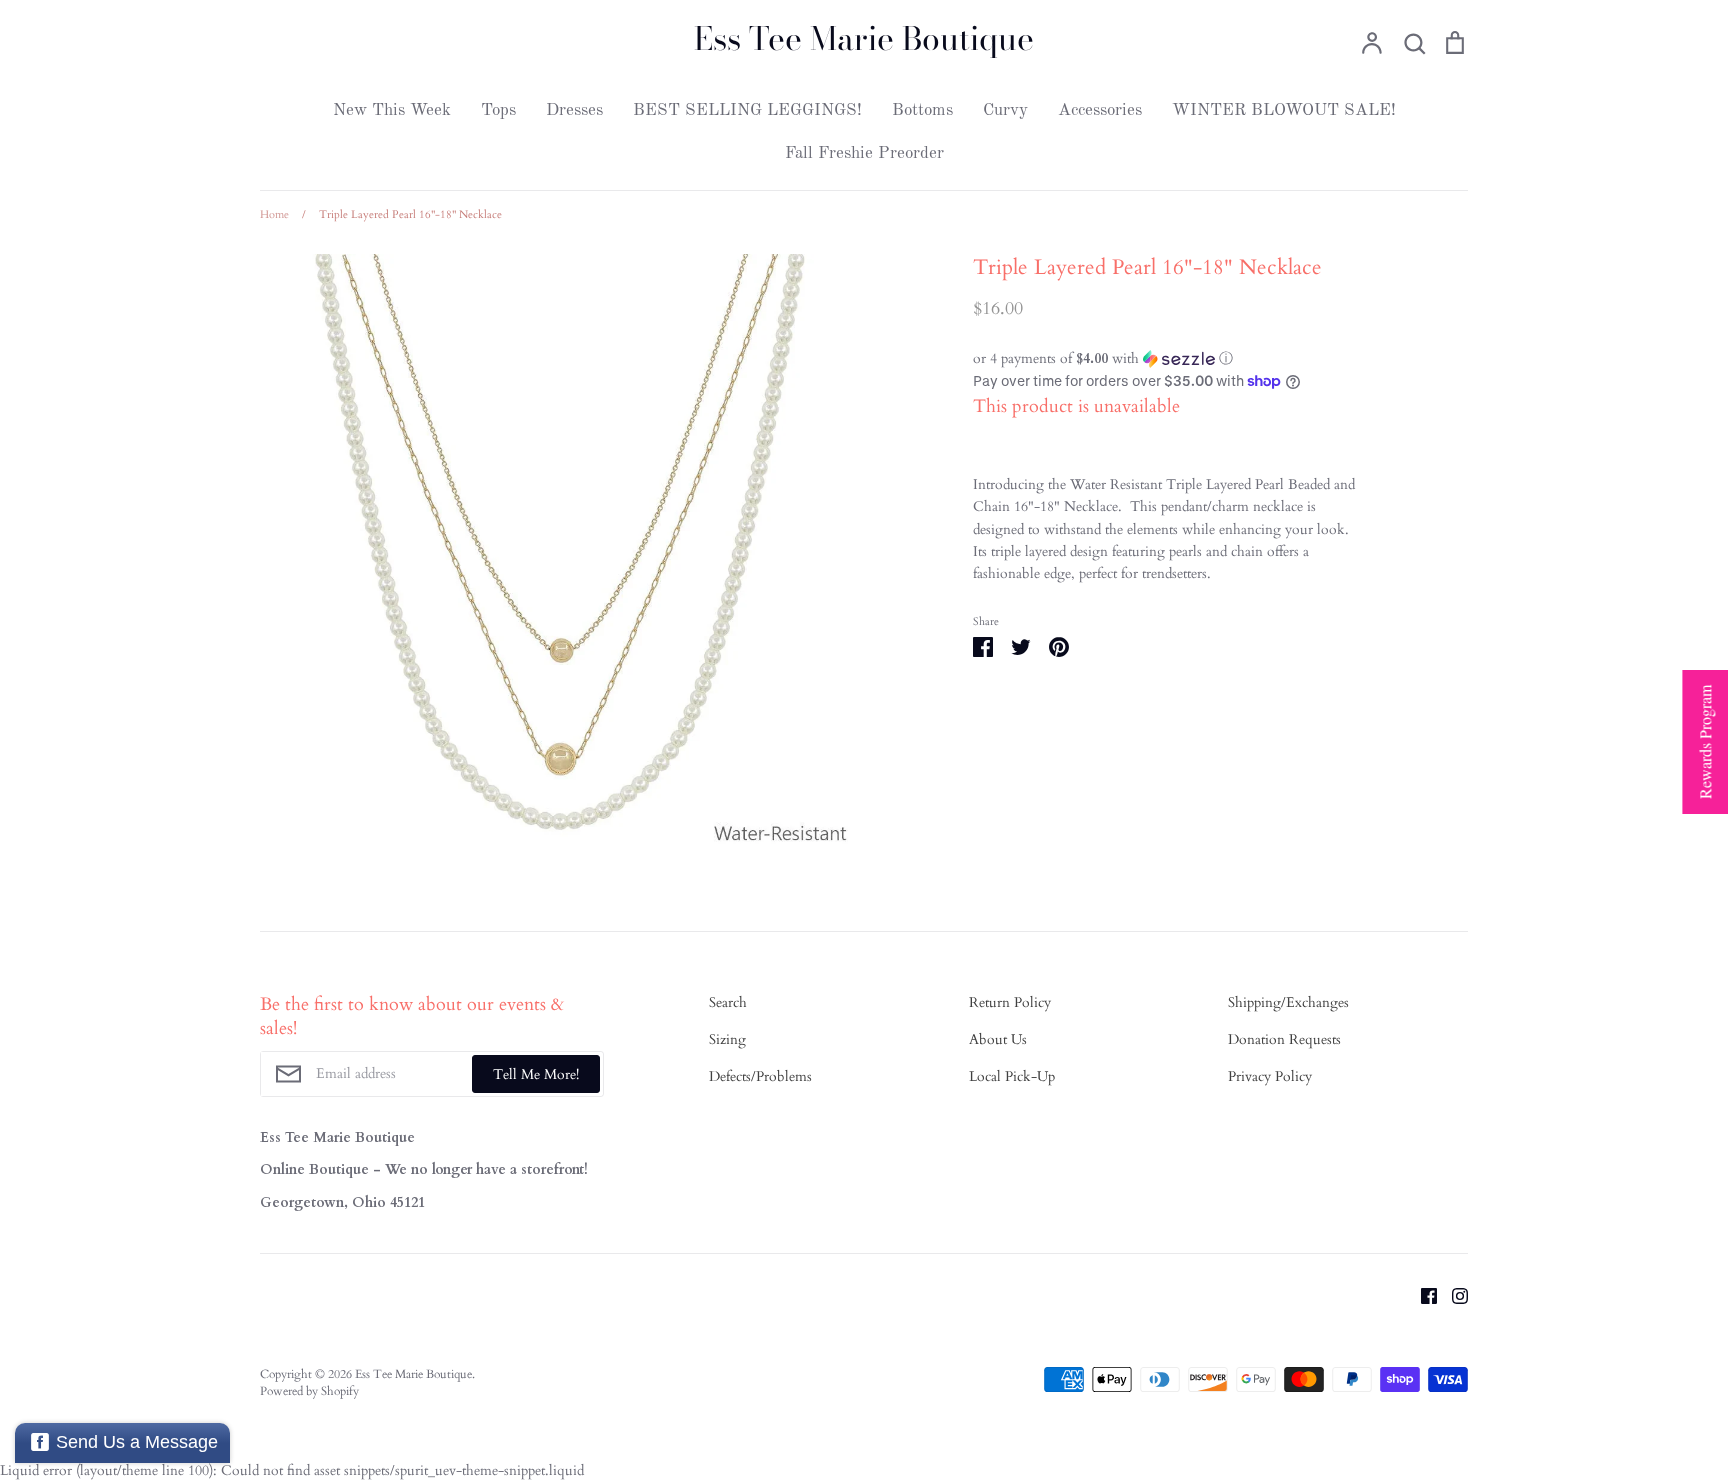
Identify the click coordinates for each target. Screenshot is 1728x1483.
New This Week (392, 110)
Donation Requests (1284, 1039)
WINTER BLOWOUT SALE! (1284, 110)
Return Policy (1010, 1002)
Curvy (1005, 110)
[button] (1169, 358)
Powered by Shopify (309, 1391)
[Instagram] (1452, 1294)
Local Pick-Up (1012, 1076)
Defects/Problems (760, 1076)
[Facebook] (1421, 1294)
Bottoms (922, 110)
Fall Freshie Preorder (864, 153)
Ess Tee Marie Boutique (864, 39)
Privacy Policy (1270, 1076)
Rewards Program (1704, 742)
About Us (998, 1039)
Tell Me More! (536, 1074)
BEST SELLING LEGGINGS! (747, 110)
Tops (498, 110)
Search (728, 1002)
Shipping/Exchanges (1288, 1002)
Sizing (727, 1039)
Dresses (574, 110)
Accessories (1100, 110)
